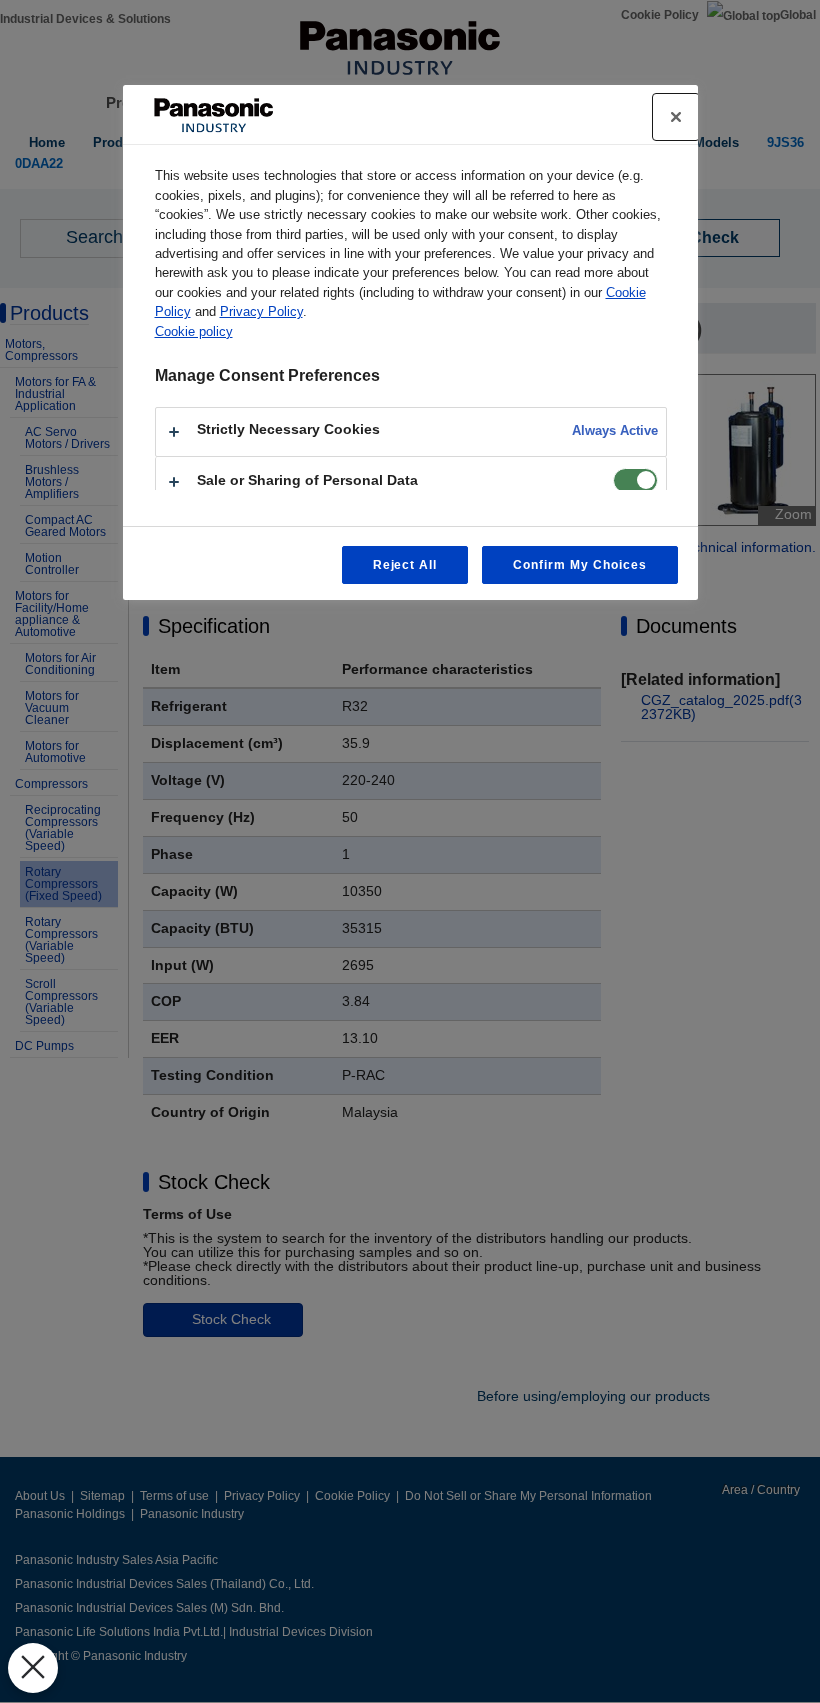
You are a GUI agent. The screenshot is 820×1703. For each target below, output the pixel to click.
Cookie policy (194, 331)
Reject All (405, 565)
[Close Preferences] (33, 1668)
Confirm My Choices (579, 565)
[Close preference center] (676, 117)
